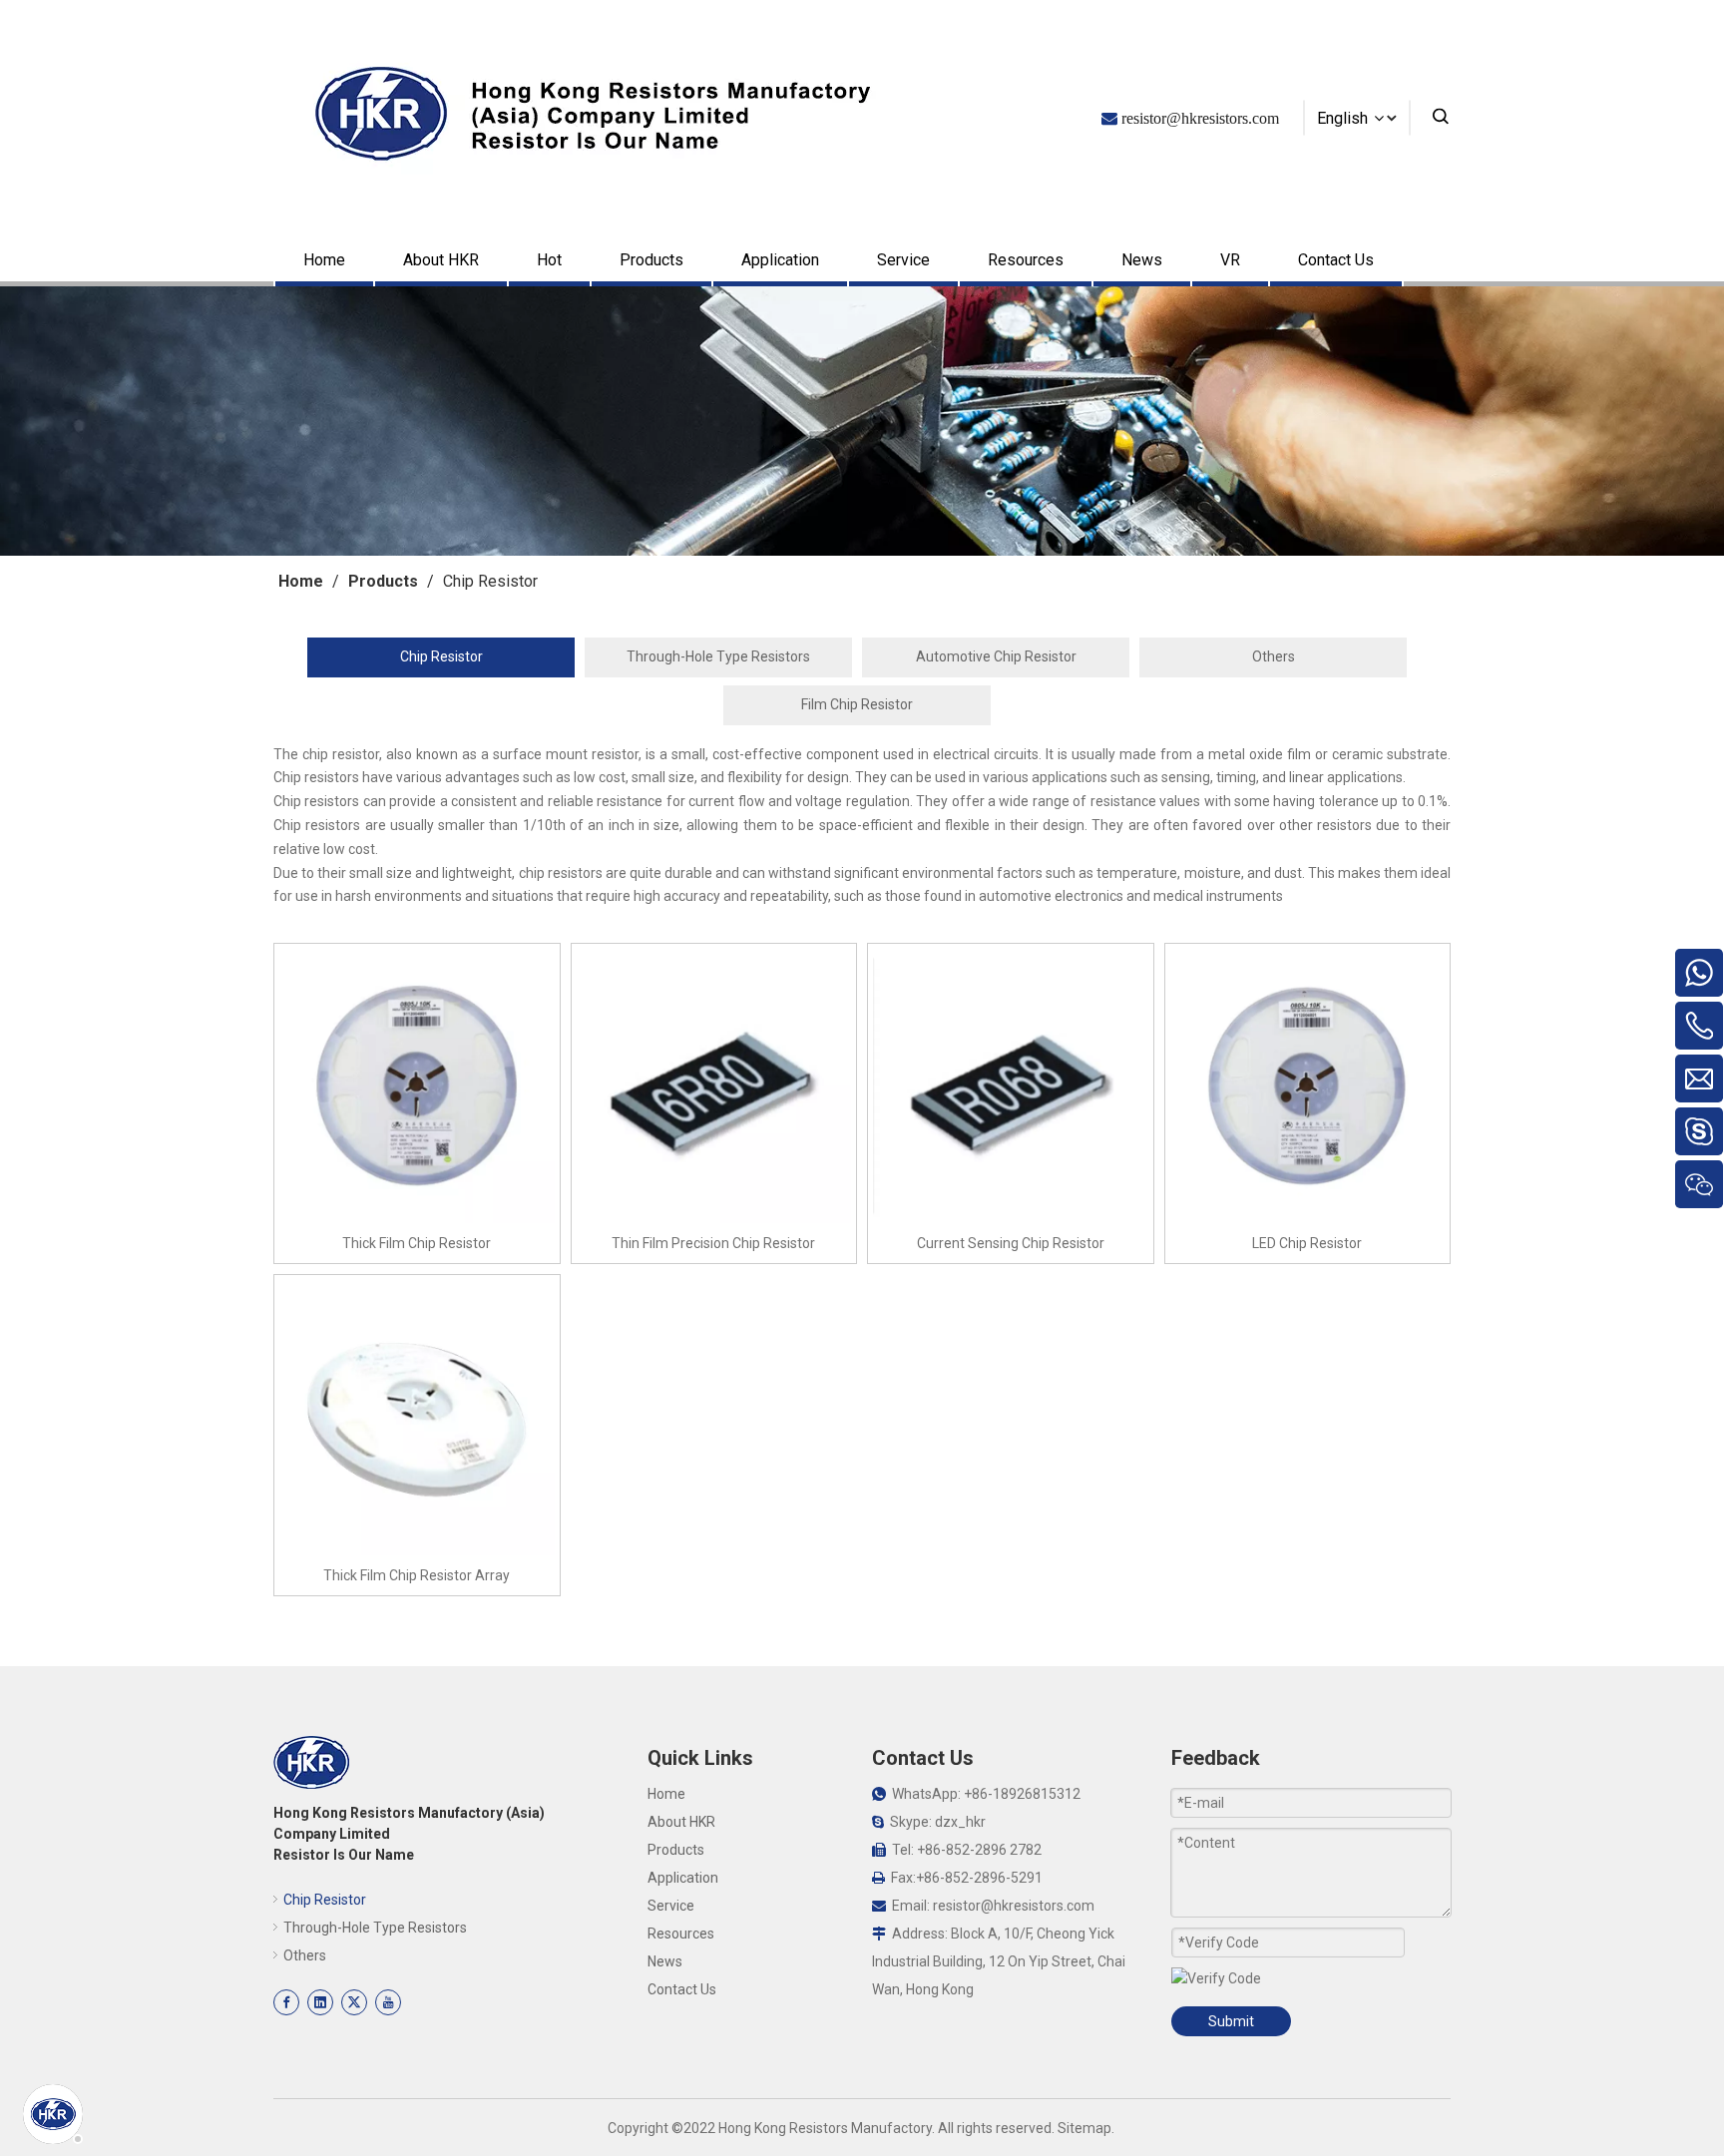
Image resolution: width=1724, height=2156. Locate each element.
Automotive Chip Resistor (996, 656)
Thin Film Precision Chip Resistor (713, 1243)
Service (903, 260)
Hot (549, 260)
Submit (1231, 2021)
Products (651, 260)
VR (1230, 260)
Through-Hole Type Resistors (718, 656)
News (1142, 260)
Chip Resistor (441, 656)
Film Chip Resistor (857, 704)
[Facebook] (286, 2002)
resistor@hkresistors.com (1014, 1906)
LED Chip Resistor (1307, 1243)
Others (1274, 656)
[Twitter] (354, 2002)
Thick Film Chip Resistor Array (417, 1575)
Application (780, 260)
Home (324, 260)
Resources (1026, 260)
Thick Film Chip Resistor (417, 1243)
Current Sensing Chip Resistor (1011, 1243)
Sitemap (1084, 2128)
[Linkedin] (320, 2002)
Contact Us (1336, 260)
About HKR (441, 260)
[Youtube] (388, 2002)
